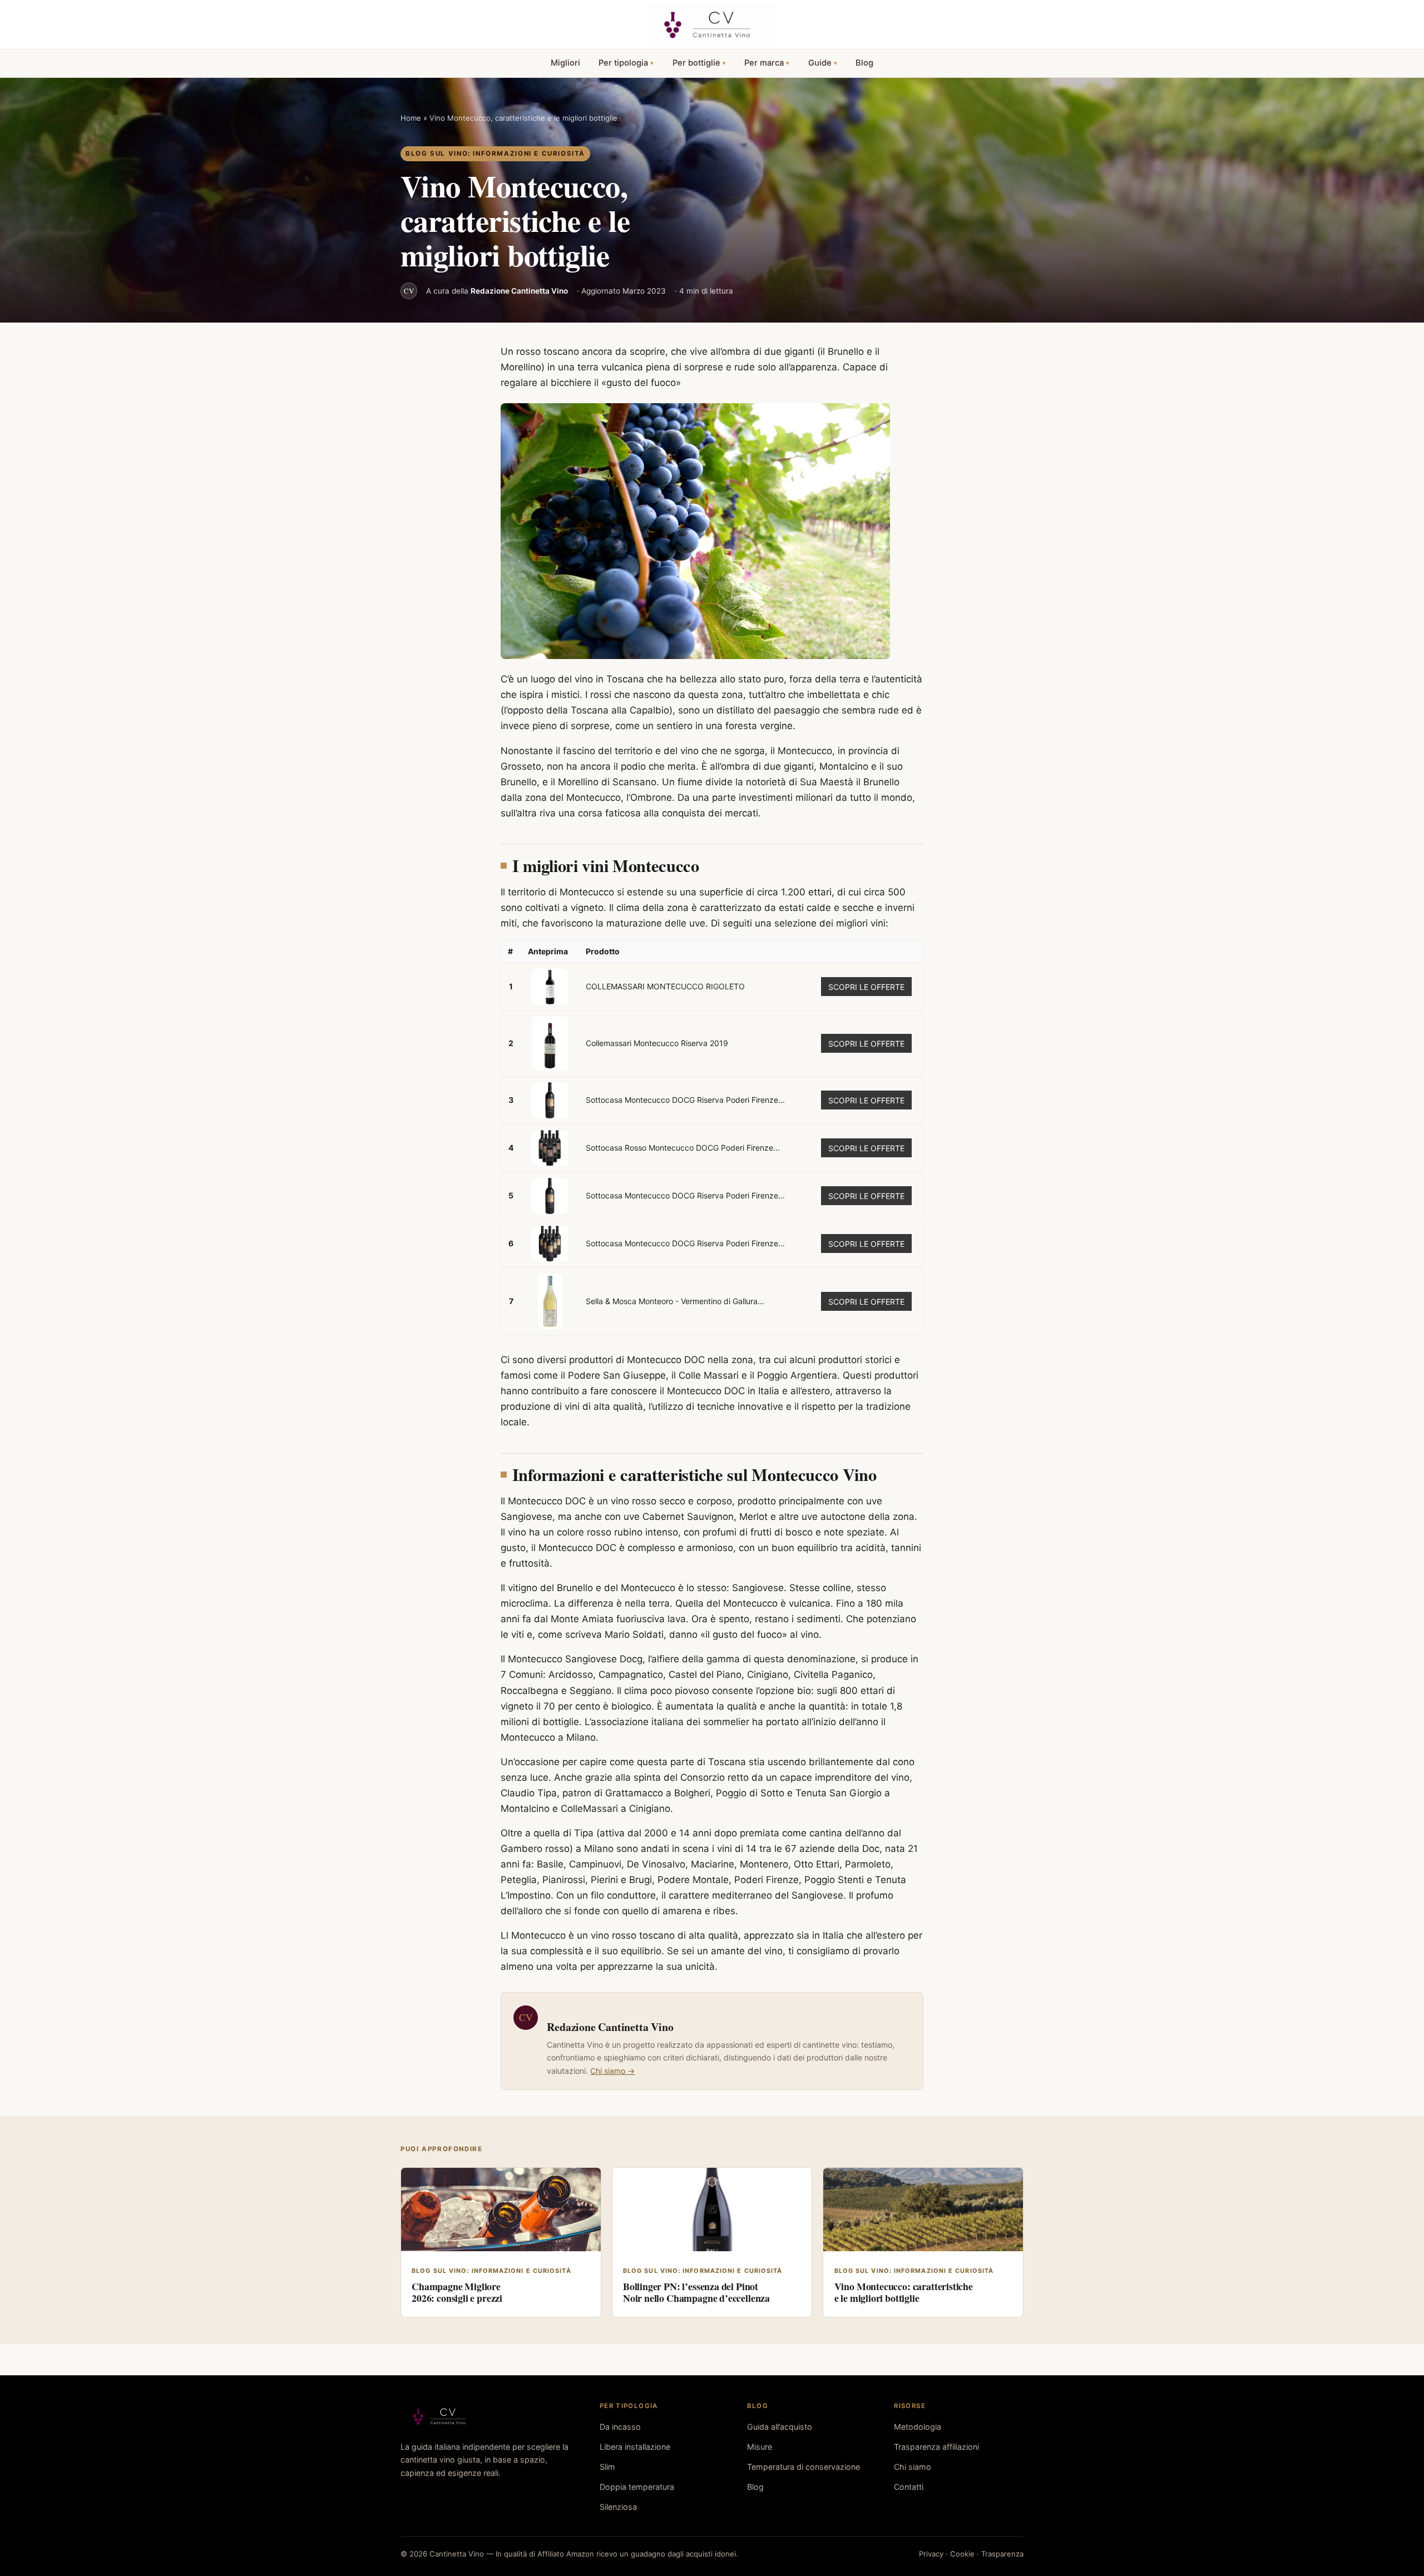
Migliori (565, 63)
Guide (820, 63)
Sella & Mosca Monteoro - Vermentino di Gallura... (675, 1301)
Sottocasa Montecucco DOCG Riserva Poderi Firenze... (685, 1100)
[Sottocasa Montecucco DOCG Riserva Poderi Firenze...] (550, 1100)
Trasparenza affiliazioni (936, 2447)
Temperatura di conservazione (804, 2467)
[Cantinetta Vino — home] (712, 24)
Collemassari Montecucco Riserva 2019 (657, 1043)
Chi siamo (913, 2467)
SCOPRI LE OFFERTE (866, 987)
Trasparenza (1002, 2554)
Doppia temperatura (637, 2487)
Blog (864, 63)
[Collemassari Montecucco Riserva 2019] (550, 1044)
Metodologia (918, 2427)
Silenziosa (618, 2507)
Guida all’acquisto (780, 2427)
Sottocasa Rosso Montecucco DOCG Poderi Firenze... (683, 1148)
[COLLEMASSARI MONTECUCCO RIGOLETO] (550, 987)
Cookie (962, 2554)
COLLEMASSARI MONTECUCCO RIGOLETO (665, 986)
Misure (760, 2447)
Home (411, 118)
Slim (607, 2467)
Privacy (931, 2554)
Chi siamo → (612, 2071)
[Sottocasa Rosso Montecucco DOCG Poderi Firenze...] (550, 1148)
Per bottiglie (696, 63)
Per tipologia (623, 63)
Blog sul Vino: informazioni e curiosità (495, 153)
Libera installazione (635, 2447)
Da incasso (620, 2427)
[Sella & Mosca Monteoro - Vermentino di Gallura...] (550, 1301)
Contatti (909, 2487)
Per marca (764, 63)
